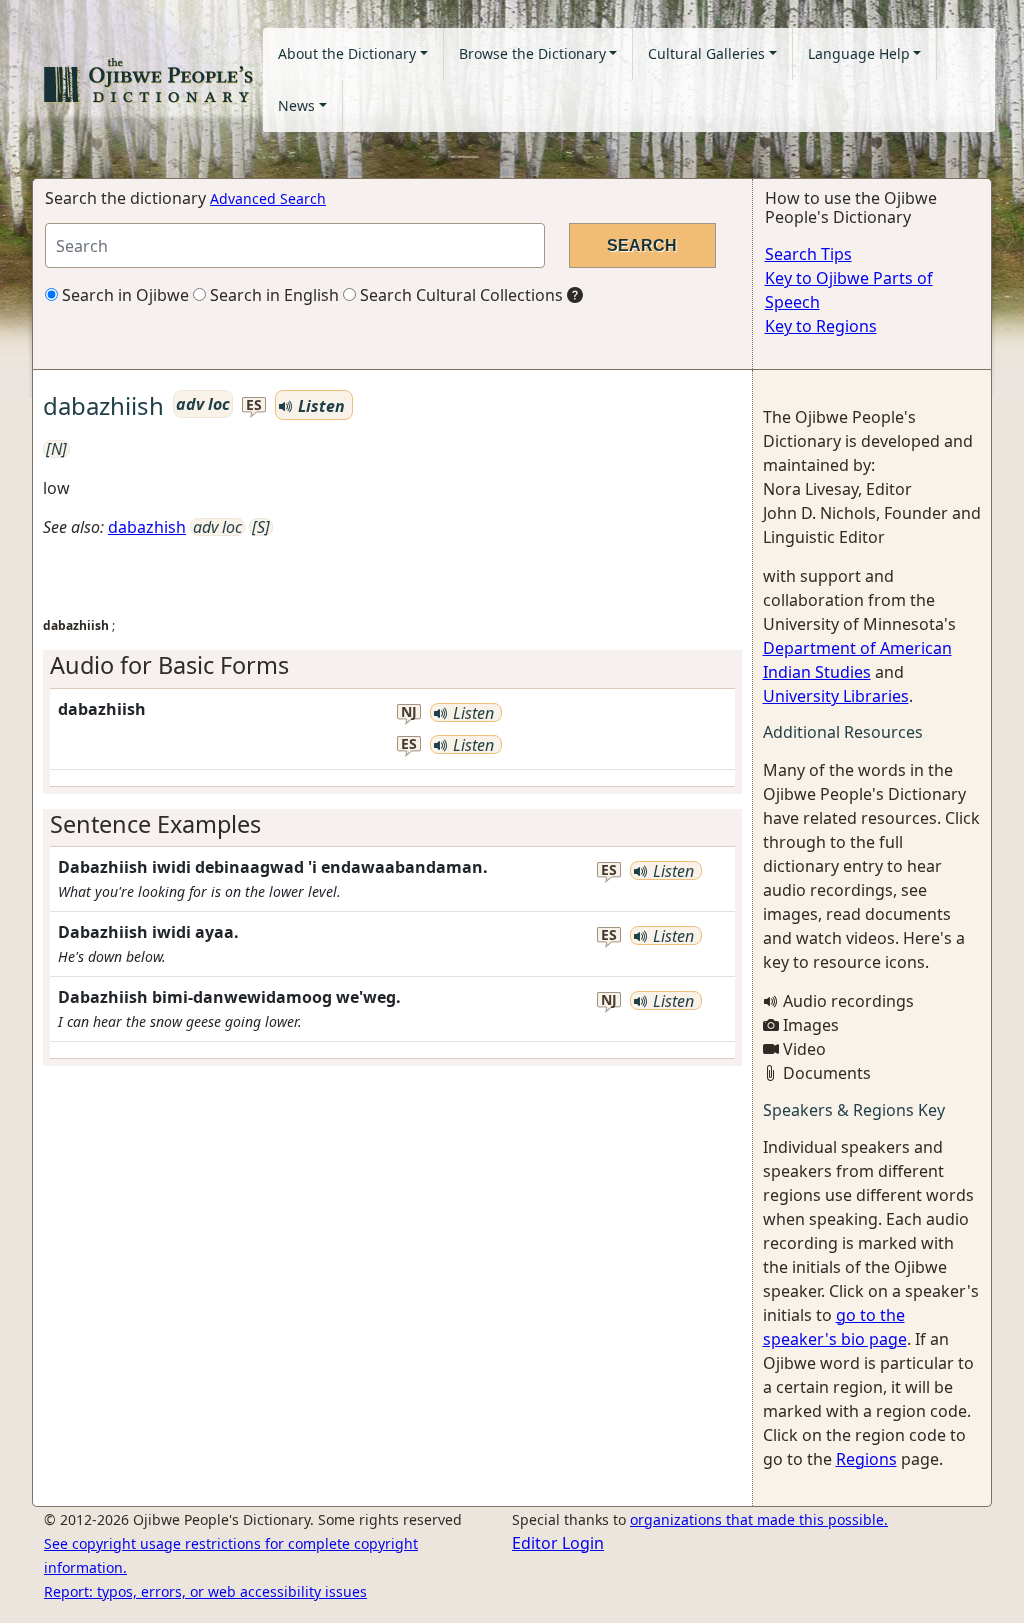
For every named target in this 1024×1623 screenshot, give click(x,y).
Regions (866, 1459)
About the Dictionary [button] (347, 53)
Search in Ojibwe (123, 295)
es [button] (254, 405)
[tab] (392, 665)
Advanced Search (268, 198)
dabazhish (147, 527)
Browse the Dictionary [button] (532, 53)
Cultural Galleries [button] (706, 53)
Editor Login (558, 1543)
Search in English (272, 295)
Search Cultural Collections (459, 295)
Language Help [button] (859, 53)
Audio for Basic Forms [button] (169, 665)
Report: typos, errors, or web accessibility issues (205, 1591)
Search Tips (808, 254)
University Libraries (836, 696)
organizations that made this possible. (759, 1519)
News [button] (296, 105)
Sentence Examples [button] (155, 824)
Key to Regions (821, 326)
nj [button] (409, 712)
